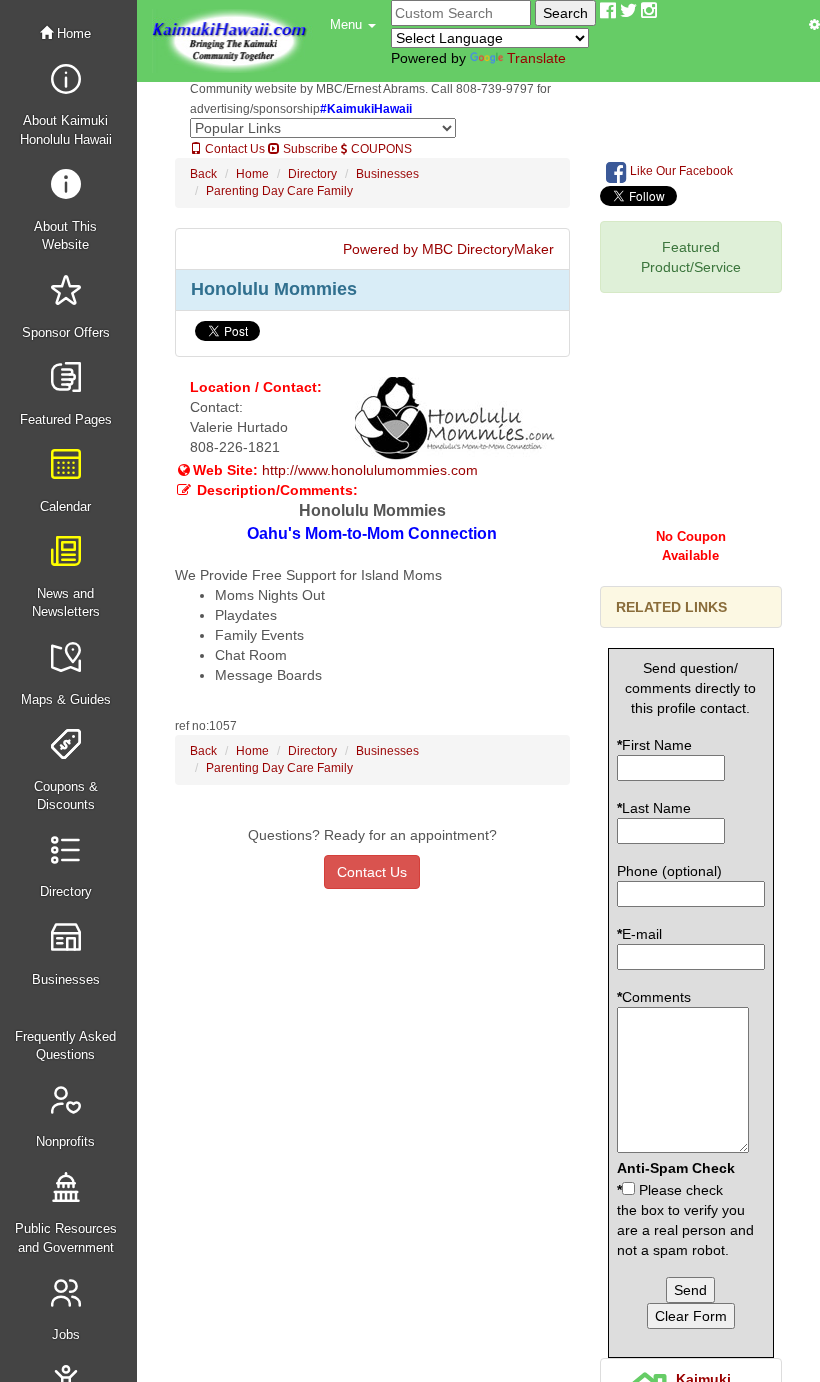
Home (72, 33)
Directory (312, 174)
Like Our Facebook (680, 171)
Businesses (387, 174)
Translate (536, 58)
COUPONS (380, 149)
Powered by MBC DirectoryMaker (448, 249)
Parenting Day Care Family (279, 191)
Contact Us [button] (372, 872)
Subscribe (309, 149)
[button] (353, 25)
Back (203, 174)
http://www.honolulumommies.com (370, 470)
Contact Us (233, 149)
